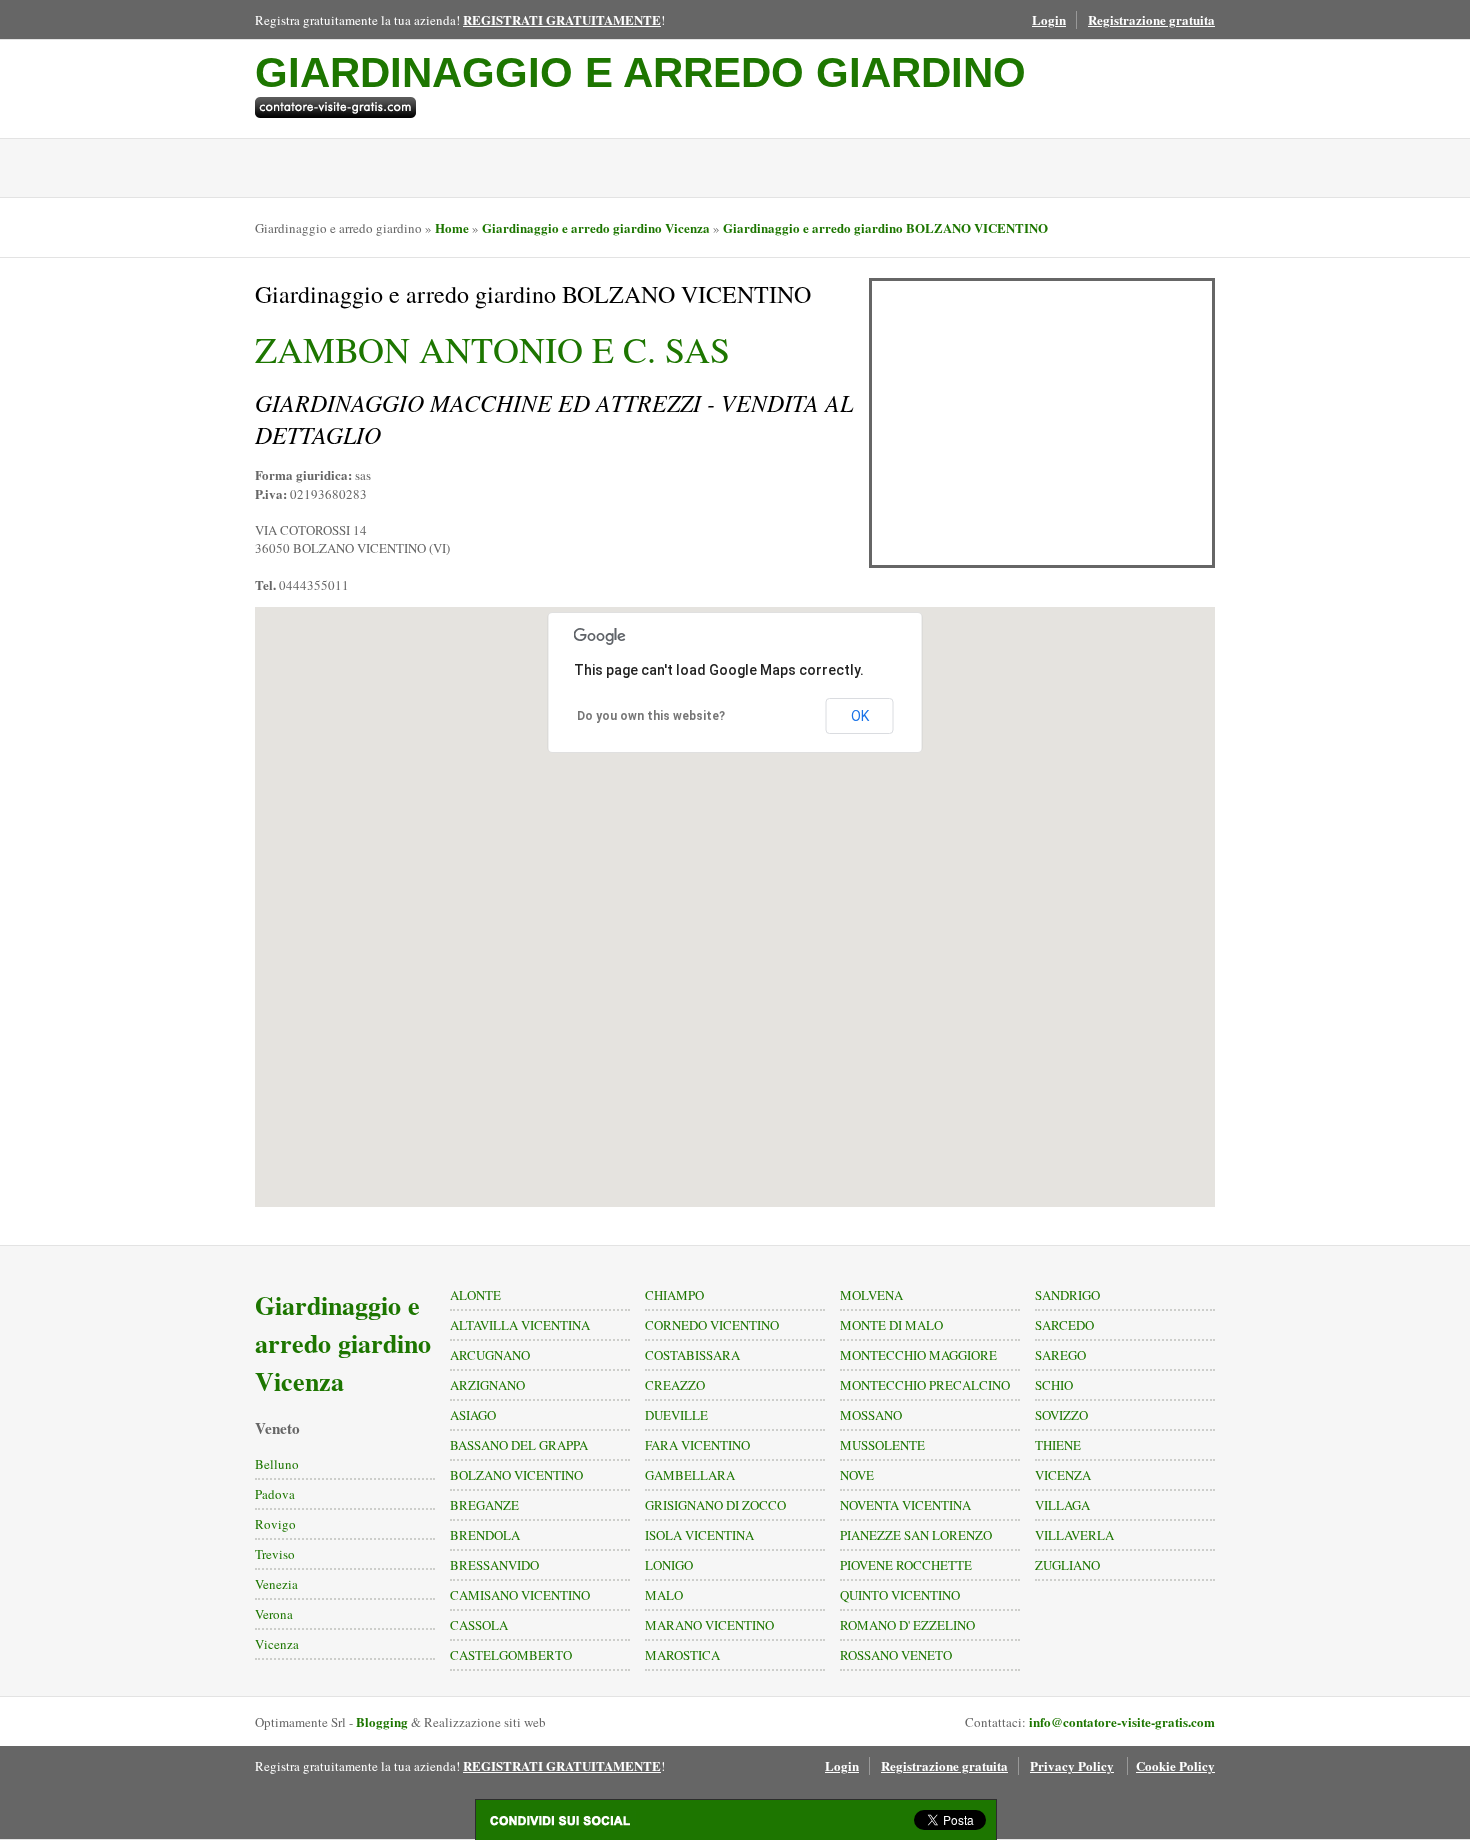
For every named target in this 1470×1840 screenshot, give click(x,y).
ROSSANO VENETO (896, 1655)
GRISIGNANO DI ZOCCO (715, 1505)
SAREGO (1060, 1355)
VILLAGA (1062, 1505)
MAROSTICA (682, 1655)
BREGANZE (484, 1505)
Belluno (277, 1464)
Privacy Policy (1072, 1765)
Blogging (382, 1721)
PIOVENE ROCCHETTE (906, 1565)
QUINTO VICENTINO (900, 1595)
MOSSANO (871, 1415)
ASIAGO (473, 1415)
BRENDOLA (485, 1535)
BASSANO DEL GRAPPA (519, 1445)
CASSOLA (479, 1625)
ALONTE (475, 1295)
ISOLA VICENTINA (699, 1535)
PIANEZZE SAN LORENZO (916, 1535)
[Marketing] (640, 107)
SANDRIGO (1067, 1295)
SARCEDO (1064, 1325)
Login (1049, 19)
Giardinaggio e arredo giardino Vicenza (596, 227)
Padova (275, 1494)
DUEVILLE (676, 1415)
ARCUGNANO (490, 1355)
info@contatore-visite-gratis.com (1122, 1721)
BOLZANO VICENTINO (516, 1475)
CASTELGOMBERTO (511, 1655)
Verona (274, 1614)
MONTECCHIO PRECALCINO (925, 1385)
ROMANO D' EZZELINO (907, 1625)
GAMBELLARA (690, 1475)
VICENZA (1063, 1475)
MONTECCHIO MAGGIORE (918, 1355)
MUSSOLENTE (882, 1445)
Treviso (275, 1554)
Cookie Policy (1175, 1765)
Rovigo (275, 1524)
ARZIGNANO (487, 1385)
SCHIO (1054, 1385)
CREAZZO (675, 1385)
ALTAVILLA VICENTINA (520, 1325)
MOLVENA (871, 1295)
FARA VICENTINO (697, 1445)
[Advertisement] (1042, 423)
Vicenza (277, 1644)
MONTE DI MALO (891, 1325)
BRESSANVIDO (494, 1565)
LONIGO (669, 1565)
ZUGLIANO (1067, 1565)
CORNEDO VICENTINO (712, 1325)
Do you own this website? (651, 716)
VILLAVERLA (1074, 1535)
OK (860, 716)
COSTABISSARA (692, 1355)
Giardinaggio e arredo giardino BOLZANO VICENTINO (885, 227)
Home (452, 227)
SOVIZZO (1061, 1415)
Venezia (276, 1584)
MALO (664, 1595)
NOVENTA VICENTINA (905, 1505)
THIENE (1058, 1445)
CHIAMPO (674, 1295)
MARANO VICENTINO (709, 1625)
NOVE (857, 1475)
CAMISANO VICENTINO (520, 1595)
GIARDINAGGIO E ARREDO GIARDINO (640, 72)
